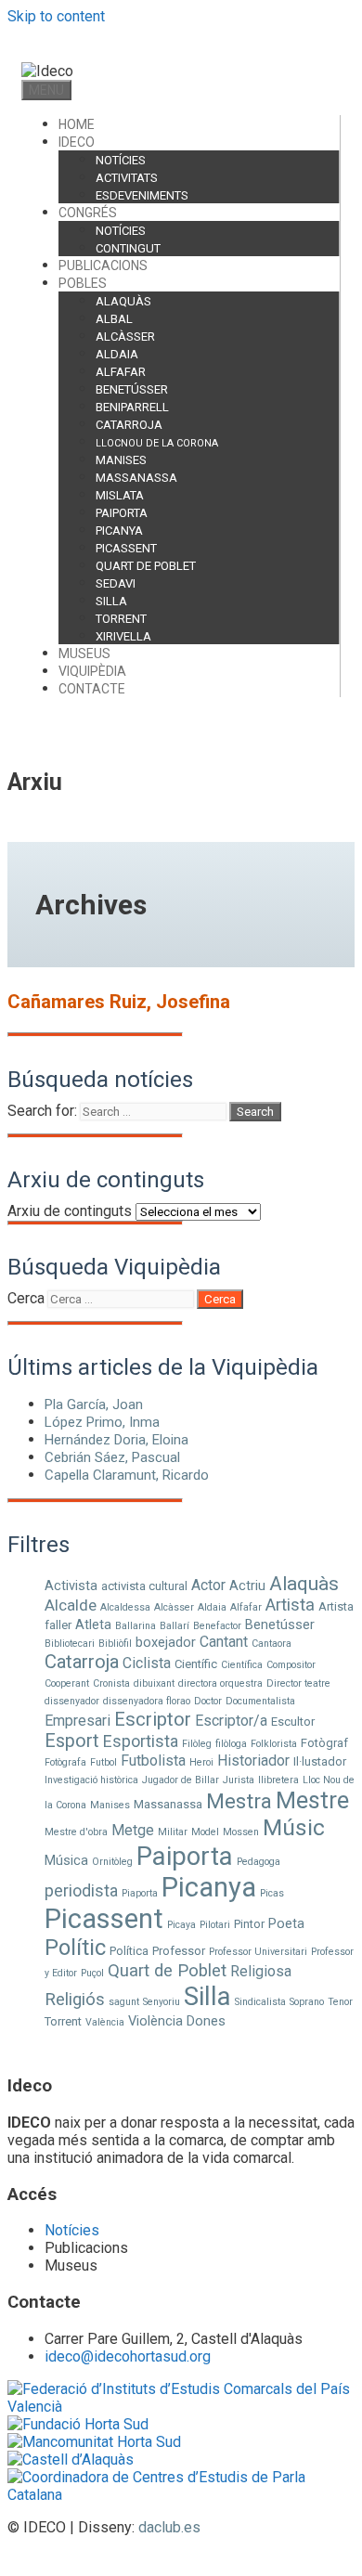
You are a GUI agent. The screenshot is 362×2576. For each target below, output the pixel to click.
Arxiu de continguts (70, 1211)
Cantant (224, 1642)
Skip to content (56, 16)
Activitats (127, 178)
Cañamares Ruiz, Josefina (119, 1002)
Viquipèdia (92, 671)
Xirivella (123, 636)
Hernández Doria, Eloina (116, 1440)
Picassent (126, 548)
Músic (294, 1827)
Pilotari (215, 1925)
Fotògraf (324, 1743)
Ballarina (136, 1626)
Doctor (208, 1701)
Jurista (239, 1780)
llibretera (278, 1780)
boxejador (166, 1642)
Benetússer (132, 389)
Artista (290, 1605)
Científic (196, 1664)
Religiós (75, 2000)
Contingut (128, 248)
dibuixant (154, 1683)
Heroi (201, 1762)
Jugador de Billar (181, 1780)
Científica (242, 1665)
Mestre (312, 1800)
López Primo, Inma (102, 1422)
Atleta (93, 1625)
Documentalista (260, 1701)
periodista (81, 1890)
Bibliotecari (70, 1644)
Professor (179, 1951)
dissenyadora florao (147, 1701)
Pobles (83, 283)
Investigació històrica (91, 1780)
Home (77, 124)
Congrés (88, 213)
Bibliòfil (115, 1644)
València (105, 2022)
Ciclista (147, 1663)
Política (129, 1951)
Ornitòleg (112, 1862)
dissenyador (72, 1701)
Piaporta (140, 1893)
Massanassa (136, 478)
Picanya (119, 531)
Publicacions (103, 265)
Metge (133, 1830)
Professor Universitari (258, 1952)
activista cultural (144, 1586)
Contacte (92, 689)
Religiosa (261, 1971)
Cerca (26, 1298)
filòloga (231, 1744)
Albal (114, 319)
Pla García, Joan (94, 1405)
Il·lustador (320, 1761)
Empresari (78, 1721)
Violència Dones (177, 2021)
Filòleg (197, 1744)
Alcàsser (125, 337)
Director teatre (298, 1683)
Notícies (121, 160)
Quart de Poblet (146, 566)
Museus (84, 654)
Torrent (121, 619)
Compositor (291, 1665)
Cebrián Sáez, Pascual (112, 1457)
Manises (121, 460)
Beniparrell (132, 407)
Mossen (241, 1832)
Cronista (111, 1683)
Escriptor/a (231, 1721)
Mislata (120, 495)
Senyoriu (162, 2002)
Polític (75, 1948)
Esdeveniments (142, 195)
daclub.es (169, 2527)
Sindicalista (260, 2002)
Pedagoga (259, 1862)
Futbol (103, 1762)
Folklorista (274, 1744)
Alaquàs (123, 301)
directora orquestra (220, 1683)
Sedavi (116, 583)
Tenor (340, 2002)
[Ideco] (47, 71)
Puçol (92, 1973)
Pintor (249, 1924)
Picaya (181, 1925)
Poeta (286, 1923)
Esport (72, 1741)
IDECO (77, 142)
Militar (173, 1832)
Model (205, 1832)
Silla (111, 601)
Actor (208, 1585)
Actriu (247, 1586)
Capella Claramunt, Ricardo (127, 1475)
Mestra (239, 1801)
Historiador (253, 1760)
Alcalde (71, 1605)
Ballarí (175, 1626)
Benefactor (217, 1626)
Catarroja (129, 425)
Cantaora (271, 1644)
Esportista (141, 1741)
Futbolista (153, 1760)
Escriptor (153, 1719)
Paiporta (122, 513)
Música (66, 1860)
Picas (272, 1893)
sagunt (124, 2002)
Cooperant (67, 1683)
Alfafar (121, 372)
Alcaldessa (125, 1607)
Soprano (307, 2002)
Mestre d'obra (76, 1832)
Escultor (293, 1722)
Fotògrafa (65, 1762)
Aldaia (117, 354)
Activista (71, 1586)
